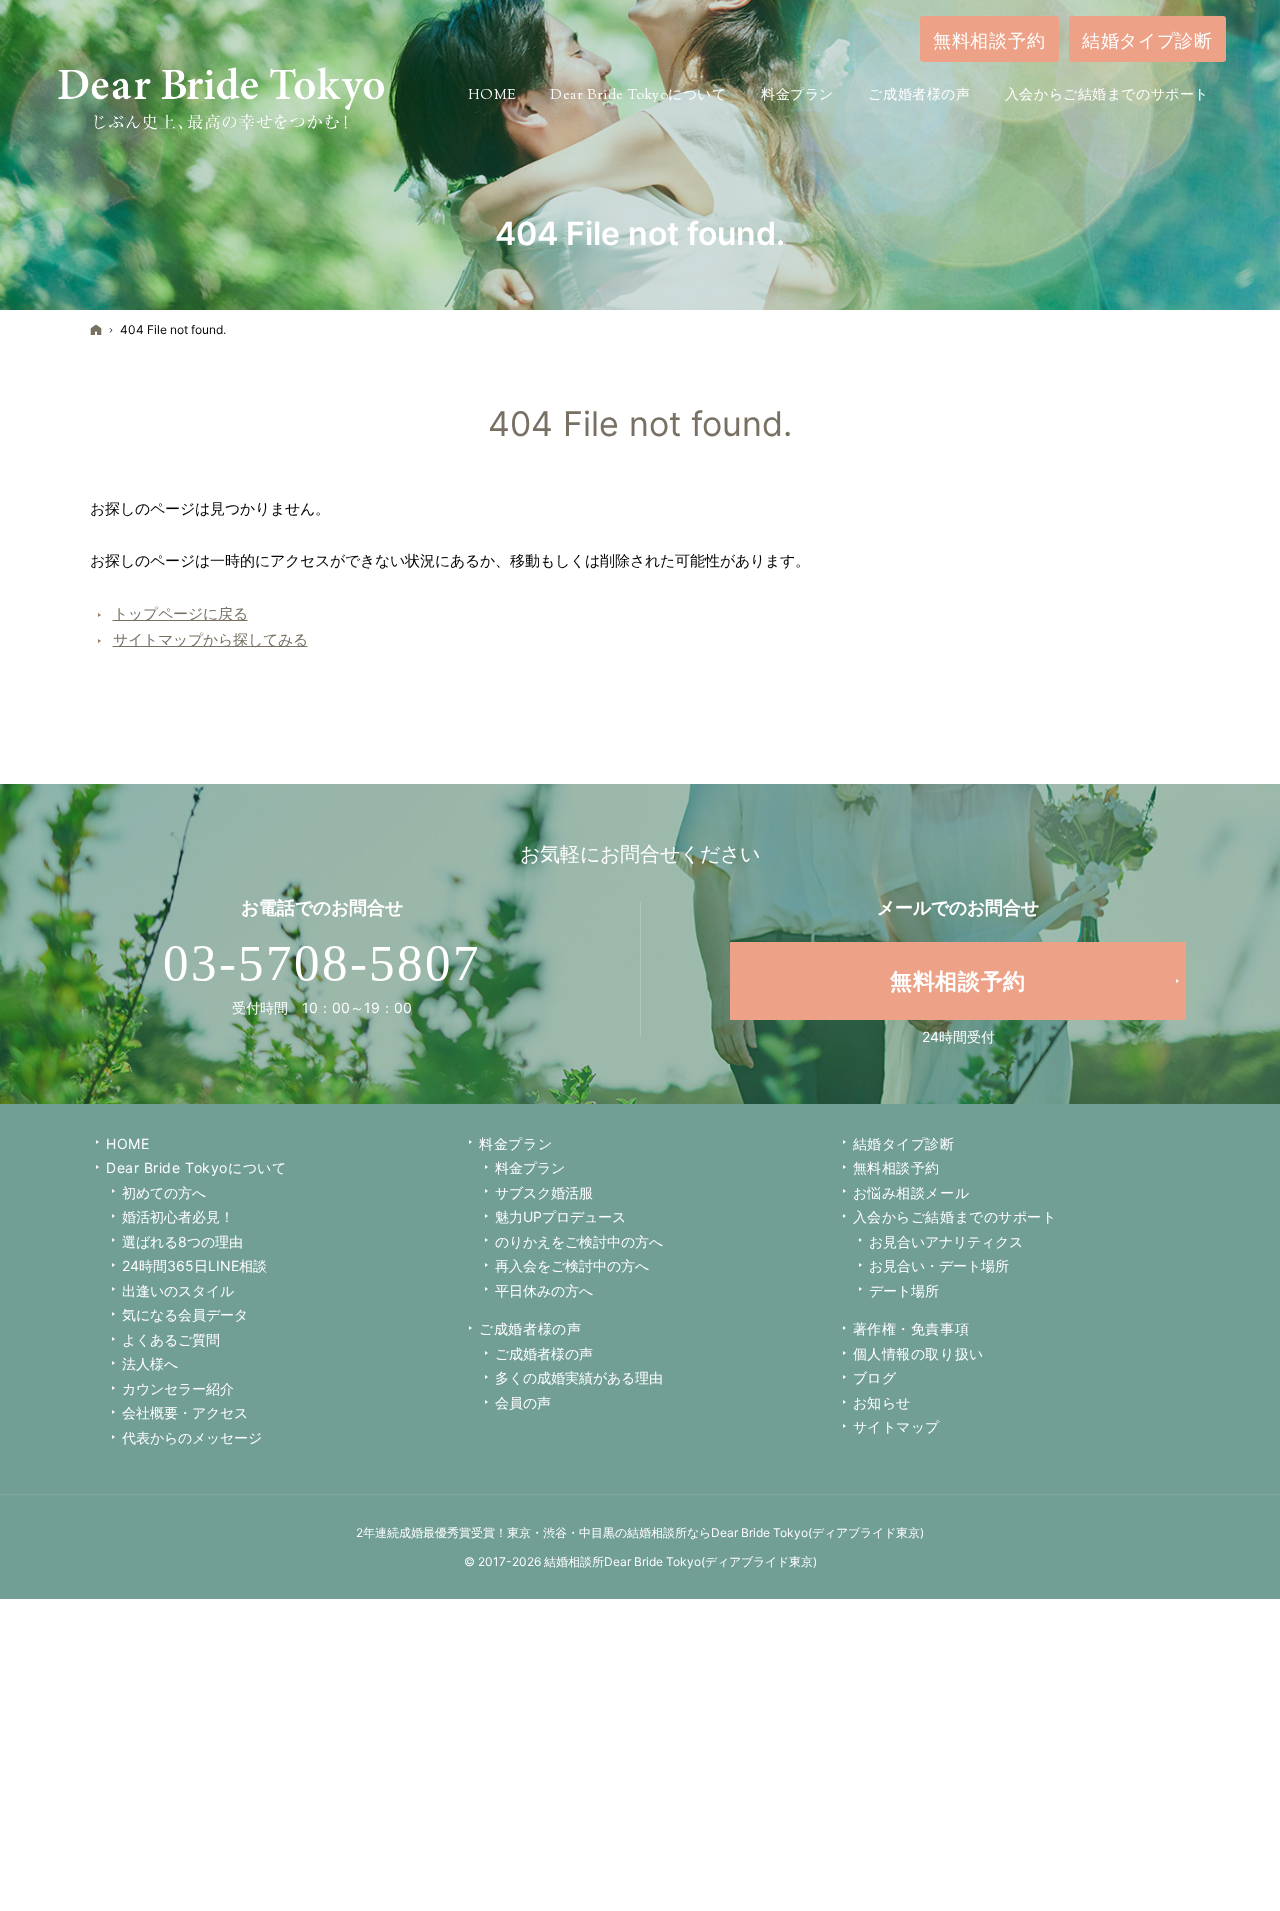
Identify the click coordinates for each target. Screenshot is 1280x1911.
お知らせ (882, 1402)
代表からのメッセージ (192, 1437)
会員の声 (523, 1402)
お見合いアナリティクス (946, 1241)
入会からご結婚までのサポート (955, 1216)
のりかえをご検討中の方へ (579, 1241)
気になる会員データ (185, 1314)
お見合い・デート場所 (939, 1265)
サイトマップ (896, 1426)
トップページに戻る (180, 613)
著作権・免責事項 (911, 1328)
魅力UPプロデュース (560, 1216)
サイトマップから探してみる (210, 639)
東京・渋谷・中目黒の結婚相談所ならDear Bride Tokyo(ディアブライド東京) (715, 1532)
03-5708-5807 (322, 963)
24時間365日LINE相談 (194, 1265)
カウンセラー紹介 (178, 1388)
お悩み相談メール (911, 1192)
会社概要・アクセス (185, 1412)
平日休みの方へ (544, 1290)
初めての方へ (164, 1192)
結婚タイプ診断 (904, 1143)
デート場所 (904, 1290)
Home (127, 1143)
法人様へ (150, 1363)
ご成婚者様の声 (530, 1328)
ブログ (875, 1377)
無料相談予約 (896, 1167)
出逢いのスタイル (178, 1290)
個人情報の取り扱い (918, 1353)
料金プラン (530, 1167)
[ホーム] (96, 329)
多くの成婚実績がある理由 (579, 1377)
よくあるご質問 (171, 1339)
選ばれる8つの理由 (182, 1241)
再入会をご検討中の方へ (572, 1265)
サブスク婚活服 (544, 1192)
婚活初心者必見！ (178, 1216)
